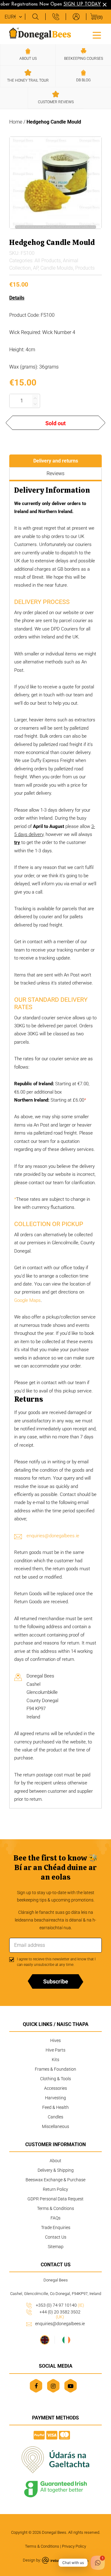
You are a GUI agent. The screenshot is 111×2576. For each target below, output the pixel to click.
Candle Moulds (57, 268)
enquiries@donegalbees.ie (53, 1536)
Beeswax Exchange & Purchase (55, 2180)
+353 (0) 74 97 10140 (60, 2305)
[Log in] (76, 17)
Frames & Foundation (55, 2069)
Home (16, 122)
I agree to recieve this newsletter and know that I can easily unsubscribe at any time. (56, 1962)
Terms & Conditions (55, 2208)
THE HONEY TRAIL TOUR (28, 80)
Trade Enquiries (56, 2228)
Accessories (55, 2088)
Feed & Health (55, 2107)
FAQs (55, 2218)
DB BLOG (83, 80)
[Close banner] (105, 5)
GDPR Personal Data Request (55, 2199)
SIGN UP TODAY (77, 4)
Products (85, 268)
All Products (48, 261)
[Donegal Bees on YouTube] (70, 2386)
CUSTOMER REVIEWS (56, 102)
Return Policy (55, 2189)
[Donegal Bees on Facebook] (36, 2386)
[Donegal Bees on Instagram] (53, 2386)
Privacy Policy (74, 2546)
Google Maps (27, 1300)
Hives (55, 2040)
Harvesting (55, 2098)
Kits (55, 2060)
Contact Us (56, 2237)
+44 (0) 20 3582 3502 (60, 2314)
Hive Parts (55, 2050)
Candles (55, 2117)
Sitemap (56, 2247)
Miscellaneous (55, 2126)
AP (36, 268)
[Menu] (97, 35)
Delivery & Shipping (56, 2170)
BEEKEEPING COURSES (84, 59)
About (55, 2161)
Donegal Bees (54, 2532)
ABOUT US (28, 59)
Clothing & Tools (55, 2079)
